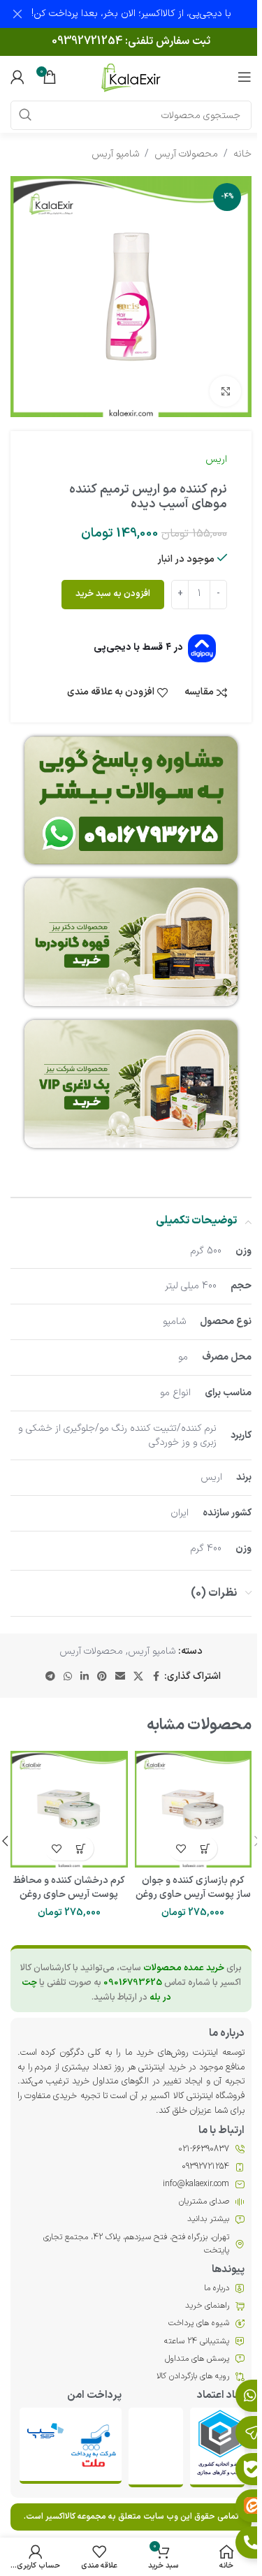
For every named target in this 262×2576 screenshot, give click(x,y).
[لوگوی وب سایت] (131, 77)
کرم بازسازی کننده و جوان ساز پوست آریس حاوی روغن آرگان (193, 1894)
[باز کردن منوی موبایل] (245, 77)
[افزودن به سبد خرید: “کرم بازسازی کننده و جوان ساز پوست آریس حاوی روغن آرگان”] (205, 1848)
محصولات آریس (186, 154)
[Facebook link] (156, 1677)
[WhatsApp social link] (68, 1677)
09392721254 (87, 41)
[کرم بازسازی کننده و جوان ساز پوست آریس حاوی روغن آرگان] (194, 1810)
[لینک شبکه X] (138, 1677)
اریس (216, 459)
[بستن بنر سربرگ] (17, 14)
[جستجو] (25, 115)
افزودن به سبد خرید (113, 594)
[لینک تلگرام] (50, 1677)
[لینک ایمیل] (120, 1677)
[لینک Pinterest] (102, 1677)
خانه (242, 154)
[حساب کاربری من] (17, 77)
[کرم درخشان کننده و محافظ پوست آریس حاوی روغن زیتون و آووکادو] (69, 1810)
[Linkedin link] (85, 1677)
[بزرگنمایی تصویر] (225, 392)
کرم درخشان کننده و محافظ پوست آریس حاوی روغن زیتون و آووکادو (69, 1894)
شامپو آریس (115, 154)
